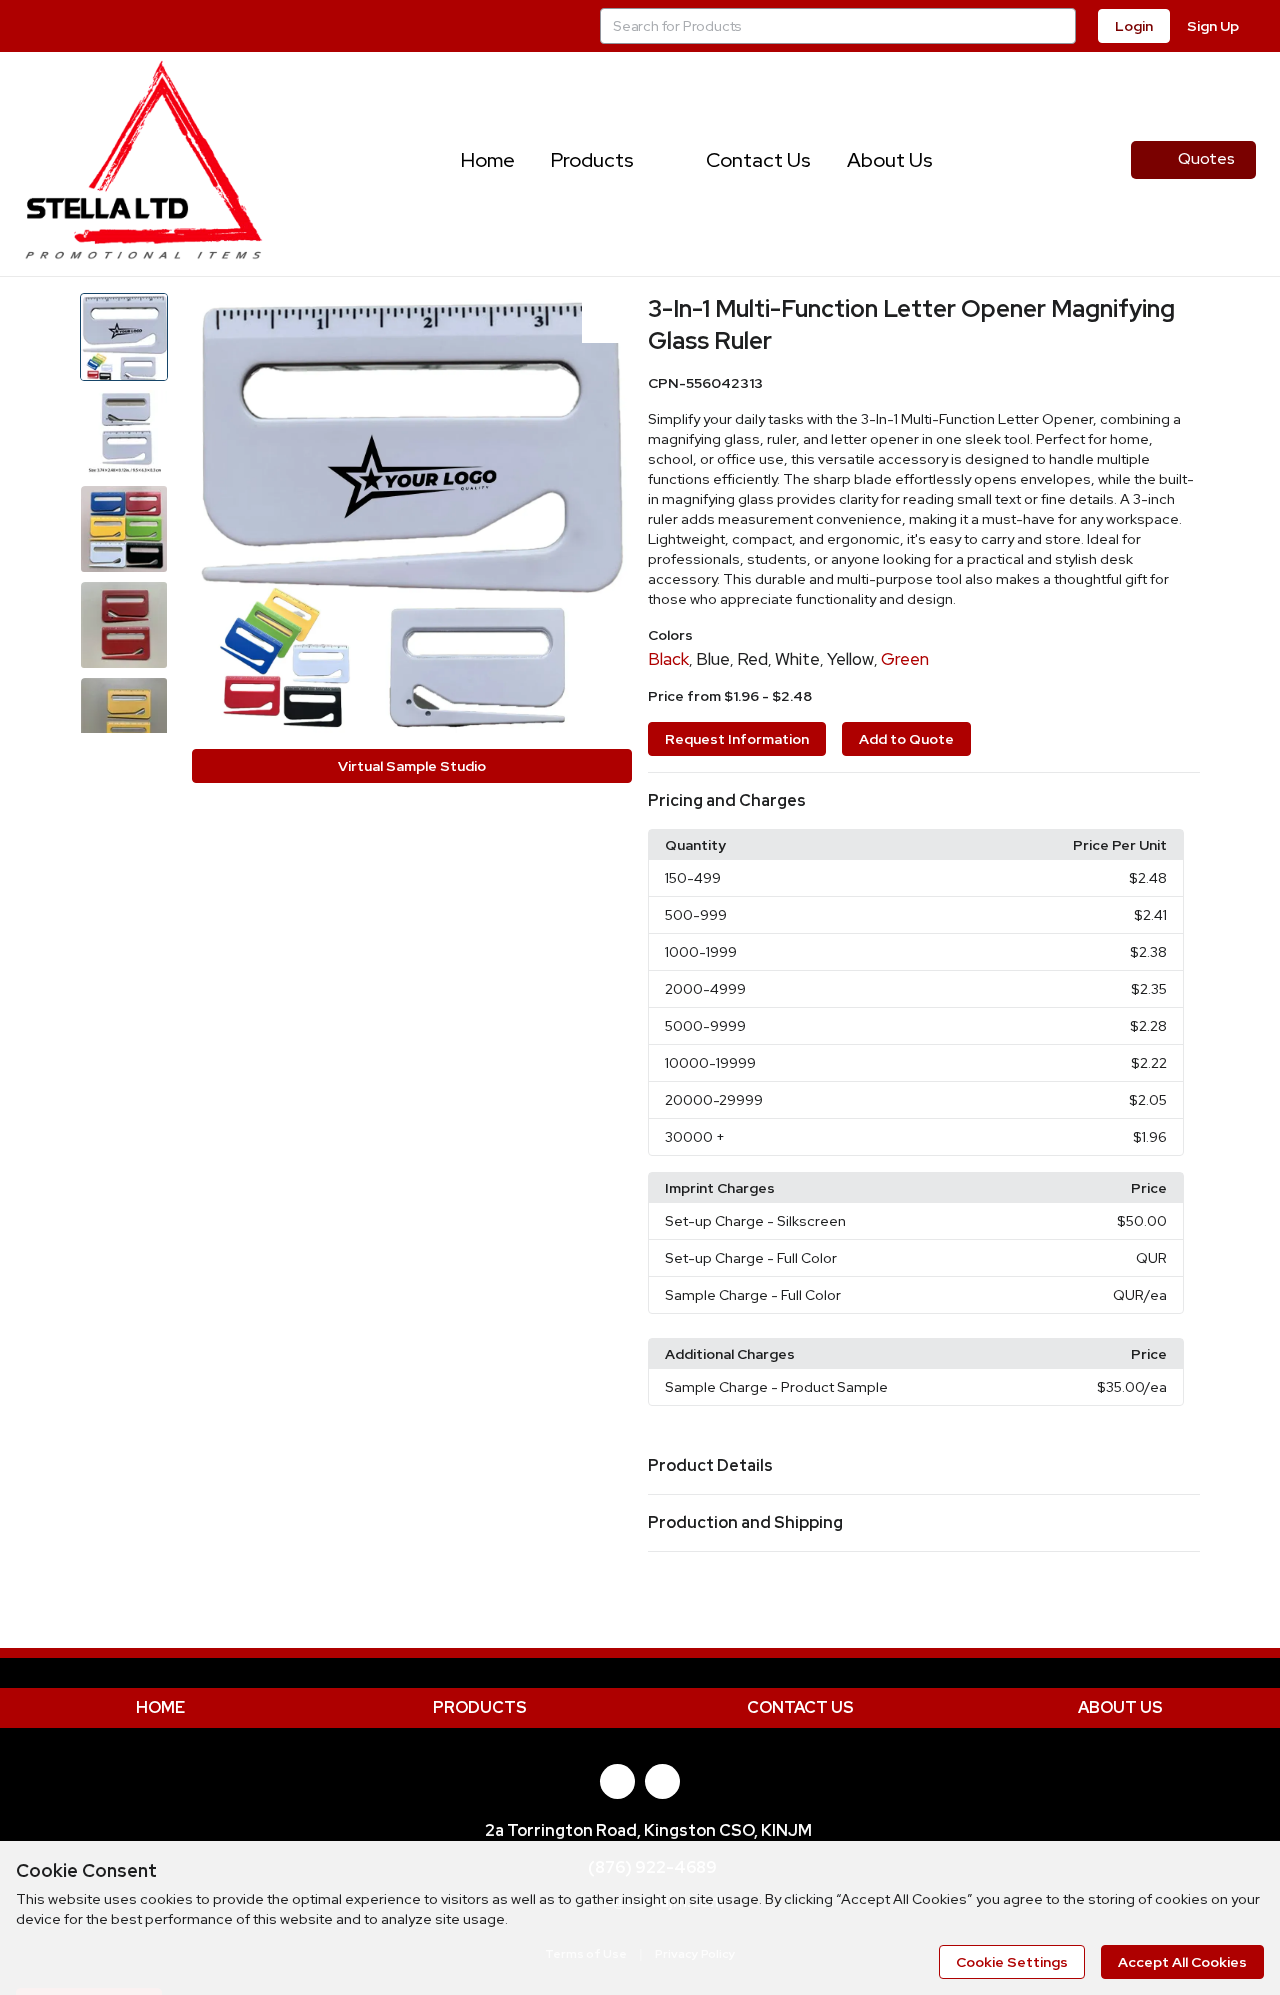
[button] (924, 801)
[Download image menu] (607, 318)
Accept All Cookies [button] (1182, 1962)
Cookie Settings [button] (1012, 1962)
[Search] (1058, 26)
